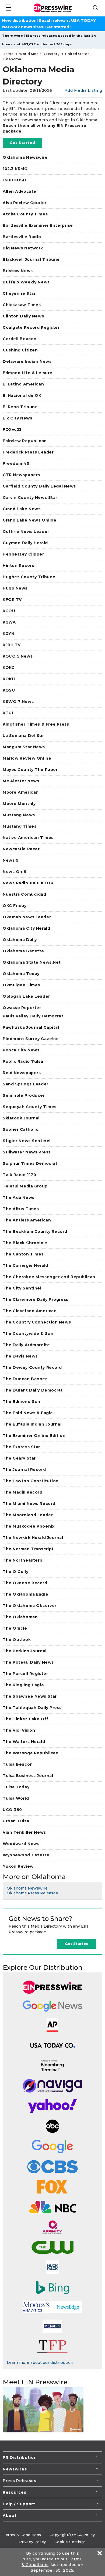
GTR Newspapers (21, 475)
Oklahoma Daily (20, 940)
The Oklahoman (20, 1617)
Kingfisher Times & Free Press (36, 724)
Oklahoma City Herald (26, 928)
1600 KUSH (14, 180)
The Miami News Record (29, 1504)
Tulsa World (16, 1798)
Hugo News (15, 588)
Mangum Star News (24, 747)
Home (8, 54)
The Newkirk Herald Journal (33, 1538)
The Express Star (21, 1447)
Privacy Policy (33, 2542)
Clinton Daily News (23, 316)
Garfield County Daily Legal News (39, 486)
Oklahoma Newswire (25, 157)
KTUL (8, 713)
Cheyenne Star (19, 293)
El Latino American (23, 384)
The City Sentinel (22, 1288)
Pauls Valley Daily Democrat (33, 1016)
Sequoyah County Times (30, 1107)
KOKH (9, 679)
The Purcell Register (25, 1674)
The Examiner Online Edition (34, 1436)
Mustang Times (20, 826)
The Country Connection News (37, 1322)
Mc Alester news (21, 781)
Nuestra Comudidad (24, 894)
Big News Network (23, 248)
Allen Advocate (20, 191)
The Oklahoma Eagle (25, 1594)
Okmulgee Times (21, 985)
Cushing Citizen (20, 350)
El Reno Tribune (20, 407)
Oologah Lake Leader (26, 996)
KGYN (8, 634)
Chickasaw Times (22, 305)
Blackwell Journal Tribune (31, 259)
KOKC (9, 668)
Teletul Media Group (25, 1186)
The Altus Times (21, 1209)
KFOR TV (12, 600)
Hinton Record (19, 566)
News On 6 (15, 872)
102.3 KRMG (15, 169)
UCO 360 (12, 1810)
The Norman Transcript (28, 1549)
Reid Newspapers (22, 1073)
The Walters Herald (24, 1742)
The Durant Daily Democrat (33, 1390)
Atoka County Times (25, 214)
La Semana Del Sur (23, 736)
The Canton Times (23, 1254)
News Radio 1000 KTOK (28, 883)
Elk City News (17, 418)
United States (77, 54)
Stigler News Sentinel (27, 1141)
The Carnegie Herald (25, 1265)
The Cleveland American (30, 1311)
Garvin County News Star (30, 497)
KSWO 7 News (18, 702)
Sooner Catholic (20, 1129)
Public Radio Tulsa (23, 1061)
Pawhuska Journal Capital (31, 1027)
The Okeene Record (25, 1583)
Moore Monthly (19, 804)
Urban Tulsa (16, 1821)
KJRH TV (12, 645)
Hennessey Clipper (23, 554)
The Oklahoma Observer (30, 1606)
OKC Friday (15, 906)
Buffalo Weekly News (26, 282)
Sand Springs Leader (26, 1084)
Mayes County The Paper (30, 770)
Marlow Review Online (27, 758)
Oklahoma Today (21, 974)
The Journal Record (24, 1470)
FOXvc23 (12, 429)
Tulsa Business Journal (28, 1776)
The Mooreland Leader (28, 1515)
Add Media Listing (83, 90)
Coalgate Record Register (31, 327)
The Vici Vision (19, 1730)
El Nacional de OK (22, 395)
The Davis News (20, 1356)
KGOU (9, 611)
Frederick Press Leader (28, 452)
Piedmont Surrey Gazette (31, 1039)
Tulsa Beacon (18, 1764)
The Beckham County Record (35, 1231)
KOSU (9, 690)
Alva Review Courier (25, 203)
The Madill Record (23, 1492)
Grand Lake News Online (29, 520)
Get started (57, 27)
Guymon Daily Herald (25, 543)
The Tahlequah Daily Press (32, 1708)
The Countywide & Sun (28, 1333)
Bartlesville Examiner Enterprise (38, 225)
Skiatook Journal (21, 1118)
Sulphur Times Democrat (30, 1163)
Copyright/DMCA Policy (72, 2535)
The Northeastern (23, 1560)
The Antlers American (27, 1220)
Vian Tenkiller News (24, 1832)
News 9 (11, 860)
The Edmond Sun (22, 1402)
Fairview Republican (25, 441)
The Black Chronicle (25, 1243)
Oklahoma (12, 59)
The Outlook (17, 1640)
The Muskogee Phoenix (29, 1526)
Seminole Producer (24, 1095)
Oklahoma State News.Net (32, 962)
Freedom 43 (16, 463)
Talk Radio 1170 (19, 1175)
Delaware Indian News (27, 361)
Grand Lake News (22, 509)
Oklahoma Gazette (23, 951)
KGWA (9, 622)
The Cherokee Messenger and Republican (49, 1277)
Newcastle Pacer (21, 849)
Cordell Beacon (20, 339)
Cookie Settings (70, 2542)
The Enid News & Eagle (28, 1413)
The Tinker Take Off (26, 1719)
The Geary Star (19, 1458)
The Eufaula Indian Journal (32, 1424)
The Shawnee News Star (30, 1696)
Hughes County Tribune (29, 577)
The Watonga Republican (31, 1753)
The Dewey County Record (32, 1367)
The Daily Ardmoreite (26, 1345)
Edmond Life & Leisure (28, 373)
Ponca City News (21, 1050)
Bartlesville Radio (22, 237)
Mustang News (19, 815)
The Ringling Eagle (23, 1685)
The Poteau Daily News (28, 1662)
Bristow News (18, 271)
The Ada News (19, 1197)
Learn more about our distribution (40, 2362)
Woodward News (21, 1844)
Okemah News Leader (27, 917)
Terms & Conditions (22, 2535)
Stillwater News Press (27, 1152)
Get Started (22, 143)
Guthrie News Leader (26, 532)
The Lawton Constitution (31, 1481)
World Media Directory (39, 54)
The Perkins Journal (25, 1651)
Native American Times (28, 838)
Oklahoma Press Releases (32, 1893)
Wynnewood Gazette (26, 1855)
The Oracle (15, 1628)
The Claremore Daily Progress (36, 1299)
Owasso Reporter (22, 1008)
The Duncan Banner (25, 1379)
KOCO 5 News (18, 656)
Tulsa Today (16, 1787)
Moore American (21, 792)
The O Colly (15, 1572)
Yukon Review (18, 1866)
